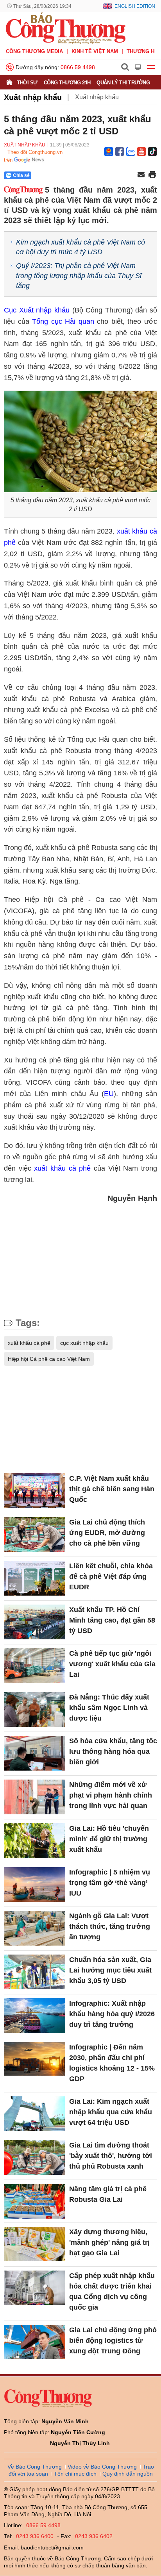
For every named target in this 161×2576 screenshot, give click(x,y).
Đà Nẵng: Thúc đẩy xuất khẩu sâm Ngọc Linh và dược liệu (109, 1708)
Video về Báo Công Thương (102, 2467)
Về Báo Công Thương (35, 2467)
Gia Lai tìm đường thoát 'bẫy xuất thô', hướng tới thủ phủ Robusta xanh (111, 2156)
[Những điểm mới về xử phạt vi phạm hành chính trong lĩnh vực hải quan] (35, 1797)
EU (109, 1094)
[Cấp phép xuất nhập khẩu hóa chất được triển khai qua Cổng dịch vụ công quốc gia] (35, 2288)
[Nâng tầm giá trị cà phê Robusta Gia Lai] (35, 2201)
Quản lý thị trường (123, 83)
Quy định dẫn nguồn (128, 2474)
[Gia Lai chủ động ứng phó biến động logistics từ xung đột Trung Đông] (35, 2342)
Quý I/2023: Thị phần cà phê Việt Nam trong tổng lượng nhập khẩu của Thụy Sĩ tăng (79, 275)
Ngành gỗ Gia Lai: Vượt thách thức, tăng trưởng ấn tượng (110, 1926)
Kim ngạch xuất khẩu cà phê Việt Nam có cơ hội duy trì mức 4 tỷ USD (80, 247)
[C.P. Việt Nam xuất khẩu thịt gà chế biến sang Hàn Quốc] (35, 1491)
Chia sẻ (21, 175)
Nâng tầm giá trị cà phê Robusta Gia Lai (108, 2194)
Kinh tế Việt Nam (95, 51)
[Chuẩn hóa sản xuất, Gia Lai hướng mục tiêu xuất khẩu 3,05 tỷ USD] (35, 1972)
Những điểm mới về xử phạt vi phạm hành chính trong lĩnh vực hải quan (111, 1795)
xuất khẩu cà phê (62, 1168)
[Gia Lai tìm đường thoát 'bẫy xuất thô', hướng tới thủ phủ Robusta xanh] (35, 2157)
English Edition (135, 6)
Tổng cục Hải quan (63, 321)
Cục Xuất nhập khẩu (37, 310)
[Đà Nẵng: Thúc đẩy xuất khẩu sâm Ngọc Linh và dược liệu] (35, 1709)
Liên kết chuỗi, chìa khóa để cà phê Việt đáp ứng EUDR (111, 1576)
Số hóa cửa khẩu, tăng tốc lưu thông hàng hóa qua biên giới (113, 1751)
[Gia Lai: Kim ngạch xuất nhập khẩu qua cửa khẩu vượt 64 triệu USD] (35, 2114)
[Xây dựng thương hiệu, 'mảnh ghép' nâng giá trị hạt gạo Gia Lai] (35, 2244)
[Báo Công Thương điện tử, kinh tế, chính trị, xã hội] (66, 28)
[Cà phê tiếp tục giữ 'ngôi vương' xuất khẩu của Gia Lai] (35, 1666)
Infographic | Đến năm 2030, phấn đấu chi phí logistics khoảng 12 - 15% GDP (112, 2063)
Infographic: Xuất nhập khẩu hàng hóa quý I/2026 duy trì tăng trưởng (112, 2014)
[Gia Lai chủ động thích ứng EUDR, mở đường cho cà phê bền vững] (35, 1534)
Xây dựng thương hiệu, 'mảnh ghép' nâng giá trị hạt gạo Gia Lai (109, 2242)
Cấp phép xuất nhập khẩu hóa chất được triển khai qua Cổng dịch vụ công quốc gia (112, 2291)
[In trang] (152, 175)
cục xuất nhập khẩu (84, 1343)
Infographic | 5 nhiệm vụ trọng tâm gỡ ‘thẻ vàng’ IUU (110, 1883)
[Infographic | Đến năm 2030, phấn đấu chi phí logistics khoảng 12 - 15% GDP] (35, 2059)
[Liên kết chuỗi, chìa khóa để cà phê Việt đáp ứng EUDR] (35, 1578)
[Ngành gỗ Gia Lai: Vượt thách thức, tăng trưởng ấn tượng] (35, 1928)
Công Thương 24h (67, 83)
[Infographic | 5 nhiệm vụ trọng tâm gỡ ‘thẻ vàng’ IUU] (35, 1884)
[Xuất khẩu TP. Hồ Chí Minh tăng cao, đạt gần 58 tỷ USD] (35, 1622)
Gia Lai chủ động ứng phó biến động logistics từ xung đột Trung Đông (113, 2340)
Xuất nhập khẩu (33, 97)
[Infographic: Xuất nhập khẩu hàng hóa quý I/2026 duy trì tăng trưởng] (35, 2015)
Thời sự (27, 83)
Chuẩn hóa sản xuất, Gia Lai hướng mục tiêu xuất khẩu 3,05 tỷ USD (110, 1970)
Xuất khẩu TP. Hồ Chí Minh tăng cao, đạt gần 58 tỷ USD (112, 1620)
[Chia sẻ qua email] (141, 175)
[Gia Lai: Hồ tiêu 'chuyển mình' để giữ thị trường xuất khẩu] (35, 1841)
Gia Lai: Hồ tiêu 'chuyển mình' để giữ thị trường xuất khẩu (109, 1839)
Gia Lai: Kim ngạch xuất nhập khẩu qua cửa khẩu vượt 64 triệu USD (111, 2112)
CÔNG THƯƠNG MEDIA (34, 51)
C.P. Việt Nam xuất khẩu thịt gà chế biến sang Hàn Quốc (112, 1489)
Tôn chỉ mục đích (75, 2474)
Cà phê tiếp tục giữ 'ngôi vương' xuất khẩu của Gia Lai (112, 1664)
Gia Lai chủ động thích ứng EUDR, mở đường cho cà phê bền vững (107, 1533)
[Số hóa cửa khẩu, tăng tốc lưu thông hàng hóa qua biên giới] (35, 1753)
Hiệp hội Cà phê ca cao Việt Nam (49, 1359)
